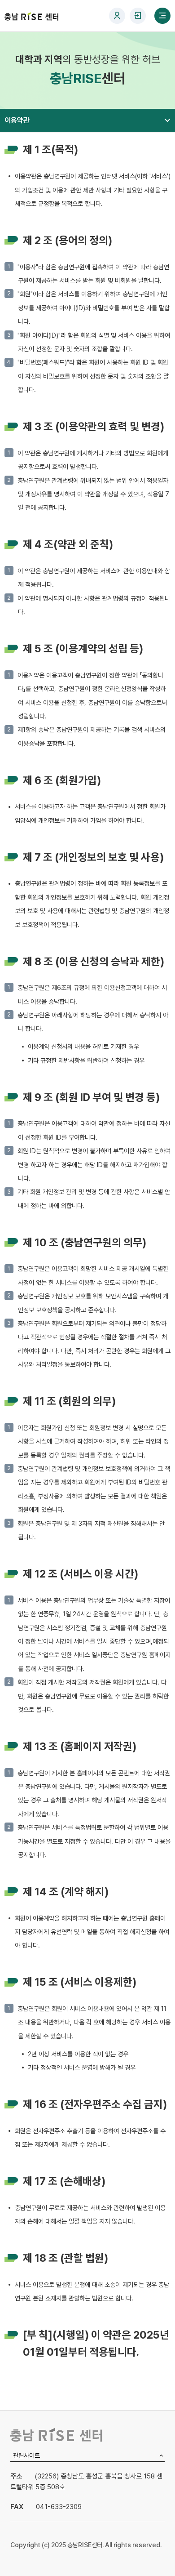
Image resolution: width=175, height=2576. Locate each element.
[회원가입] (117, 16)
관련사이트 (26, 2455)
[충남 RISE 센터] (31, 16)
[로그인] (138, 16)
